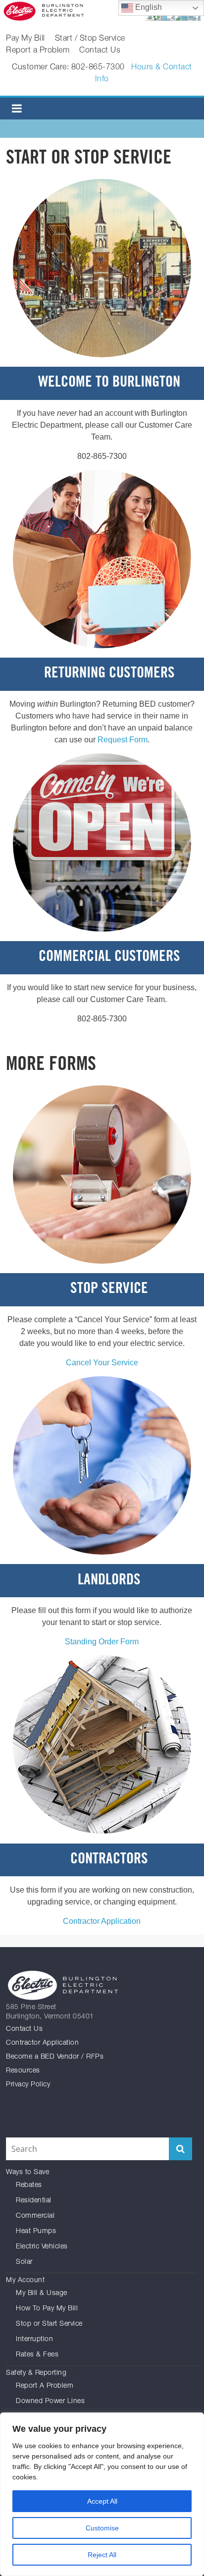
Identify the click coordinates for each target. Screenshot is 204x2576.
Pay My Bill (25, 39)
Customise (102, 2528)
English (148, 7)
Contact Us (100, 51)
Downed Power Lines (50, 2402)
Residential (34, 2201)
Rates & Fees (37, 2355)
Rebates (29, 2185)
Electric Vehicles (42, 2247)
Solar (24, 2262)
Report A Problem (45, 2386)
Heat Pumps (36, 2232)
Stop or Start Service (49, 2324)
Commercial (35, 2216)
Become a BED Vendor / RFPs (55, 2057)
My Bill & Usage (42, 2294)
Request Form (123, 740)
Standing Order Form (102, 1642)
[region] (102, 2494)
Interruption (34, 2340)
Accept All (102, 2501)
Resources (23, 2071)
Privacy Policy (28, 2085)
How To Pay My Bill (47, 2309)
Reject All (102, 2555)
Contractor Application (102, 1921)
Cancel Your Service (102, 1363)
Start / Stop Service (90, 39)
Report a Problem (38, 51)
